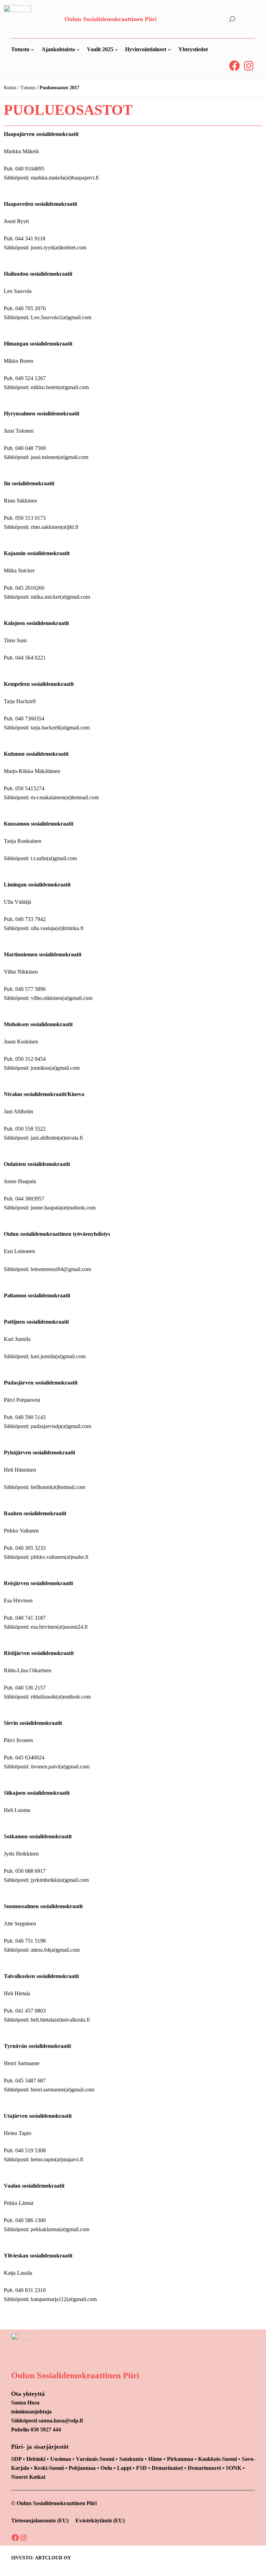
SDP (16, 2459)
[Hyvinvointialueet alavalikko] (169, 49)
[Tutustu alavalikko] (33, 49)
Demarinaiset (167, 2468)
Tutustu (28, 88)
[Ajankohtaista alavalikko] (78, 49)
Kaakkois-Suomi (218, 2459)
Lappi (124, 2468)
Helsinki (37, 2459)
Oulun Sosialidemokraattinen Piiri (110, 19)
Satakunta (131, 2459)
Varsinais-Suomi (95, 2459)
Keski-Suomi (49, 2468)
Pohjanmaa (83, 2468)
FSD (141, 2468)
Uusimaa (61, 2459)
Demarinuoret (204, 2468)
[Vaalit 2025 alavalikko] (116, 49)
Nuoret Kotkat (28, 2477)
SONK (234, 2468)
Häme (156, 2459)
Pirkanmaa (180, 2459)
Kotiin (10, 88)
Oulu (106, 2468)
